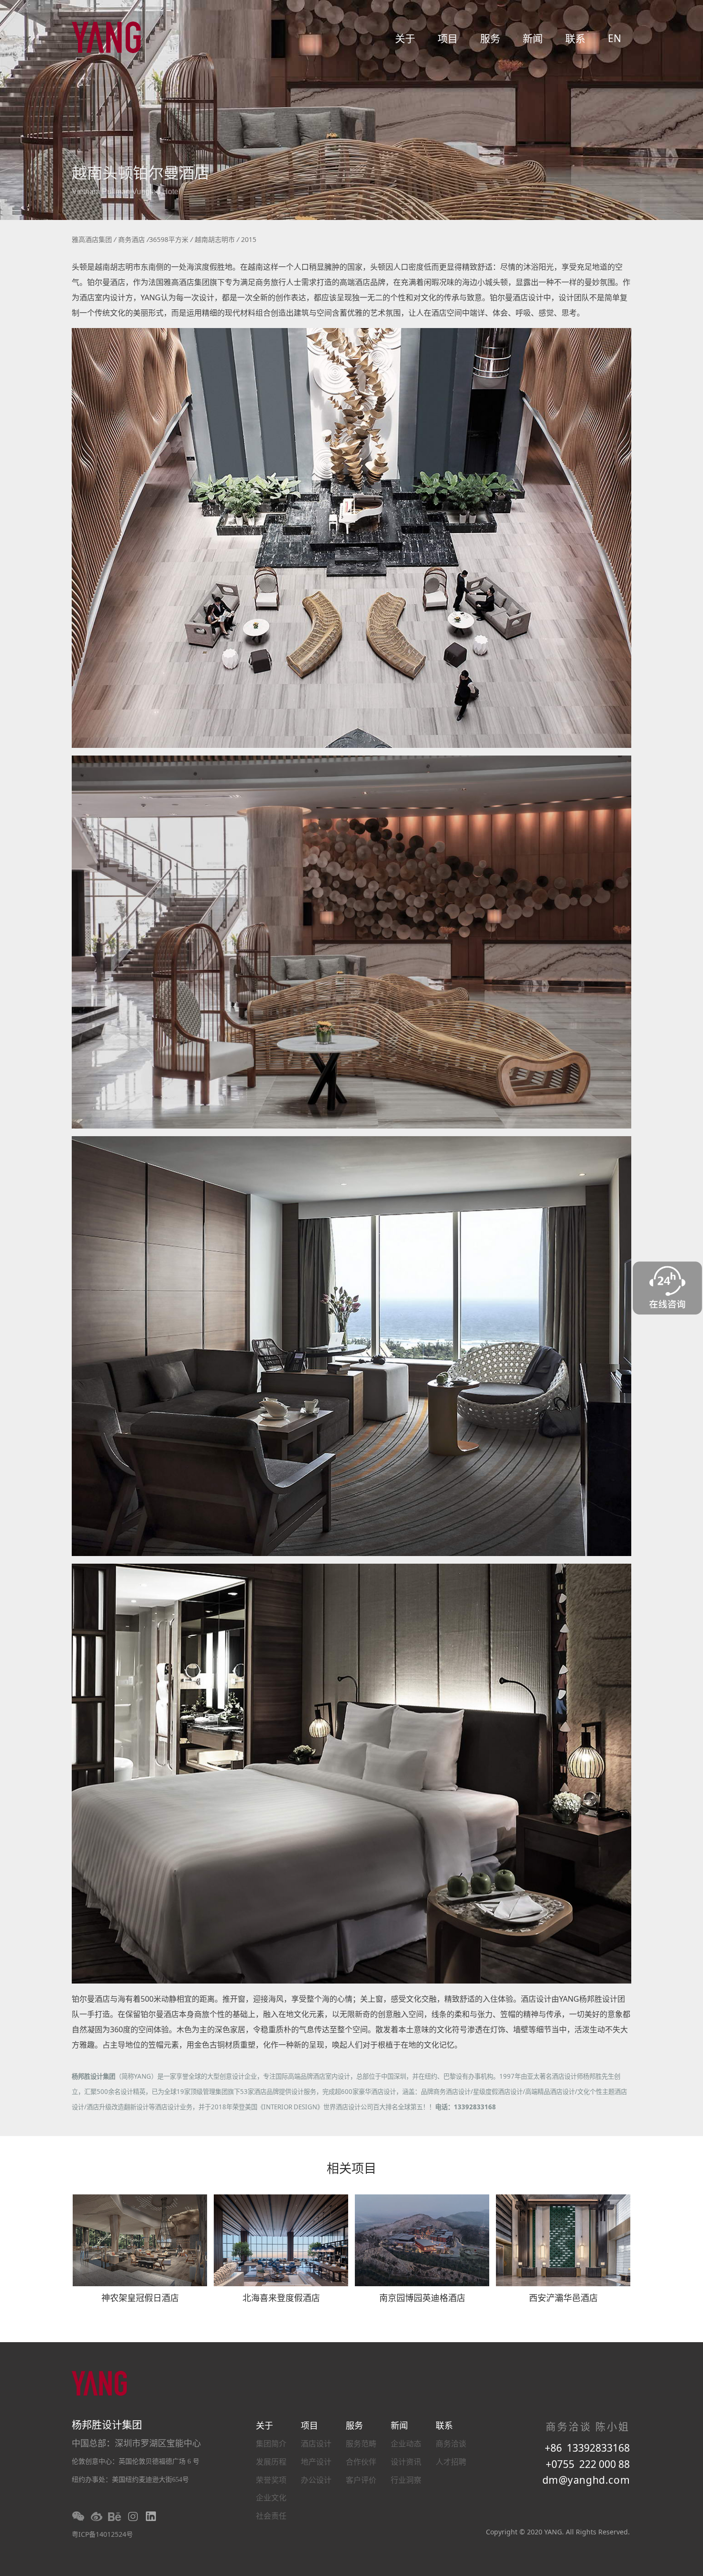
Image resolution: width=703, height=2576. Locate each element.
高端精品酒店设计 (550, 2092)
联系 (575, 38)
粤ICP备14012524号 (102, 2534)
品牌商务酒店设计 (446, 2092)
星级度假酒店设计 (498, 2092)
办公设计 (316, 2480)
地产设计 (316, 2462)
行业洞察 (406, 2480)
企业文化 (271, 2498)
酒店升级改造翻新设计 (118, 2107)
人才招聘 (451, 2462)
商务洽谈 (451, 2444)
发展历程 (271, 2462)
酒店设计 (316, 2444)
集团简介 (271, 2444)
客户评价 (361, 2480)
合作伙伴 (361, 2462)
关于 (405, 38)
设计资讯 (406, 2462)
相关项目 (351, 2170)
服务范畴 (361, 2444)
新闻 (533, 38)
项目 (448, 38)
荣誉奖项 (271, 2480)
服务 (490, 38)
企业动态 (406, 2444)
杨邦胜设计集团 (93, 2076)
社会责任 (271, 2516)
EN (615, 38)
